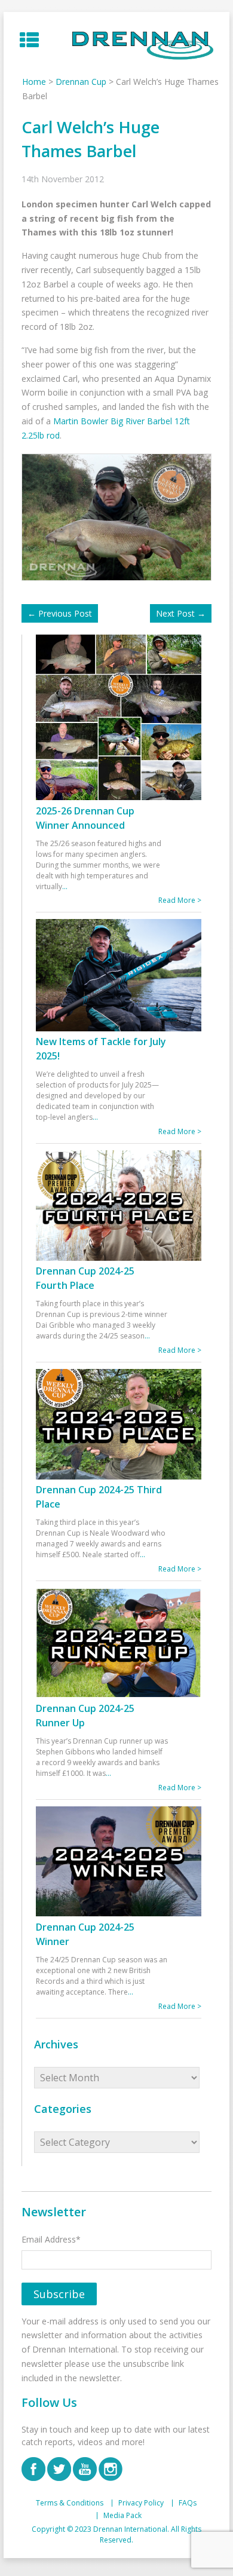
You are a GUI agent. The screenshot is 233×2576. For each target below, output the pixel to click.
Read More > (180, 900)
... (65, 886)
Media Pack (122, 2516)
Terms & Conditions (70, 2503)
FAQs (188, 2503)
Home (34, 82)
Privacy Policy (141, 2503)
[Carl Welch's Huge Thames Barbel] (119, 516)
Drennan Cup (81, 82)
